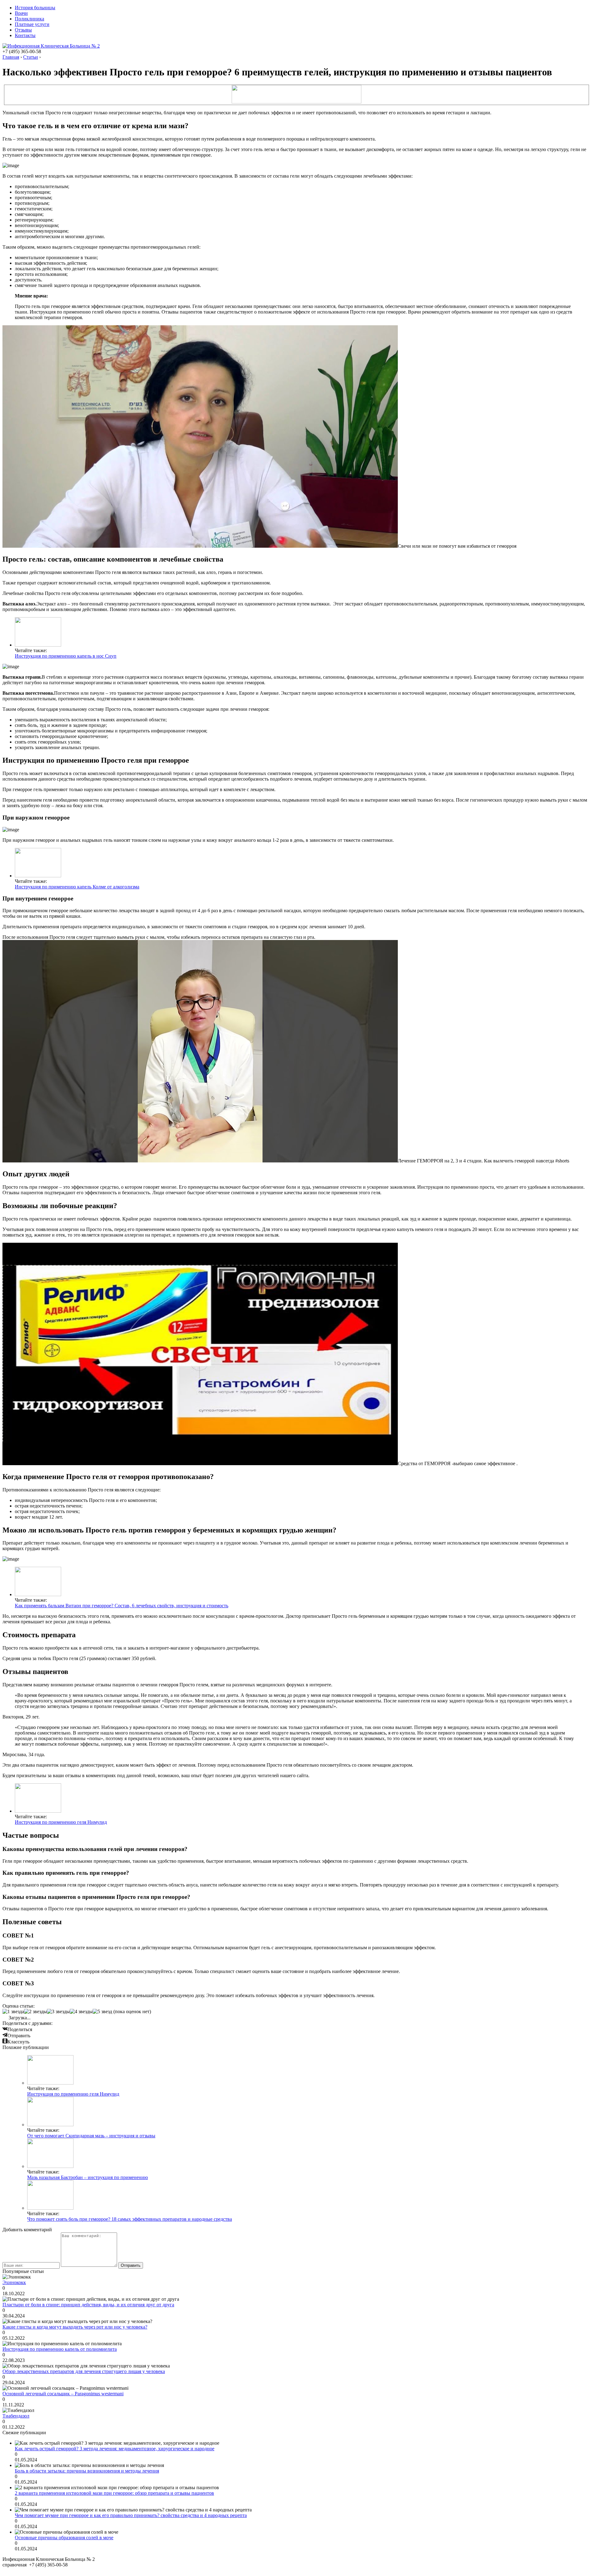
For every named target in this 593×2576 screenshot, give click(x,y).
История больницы (35, 8)
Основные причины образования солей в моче (64, 2538)
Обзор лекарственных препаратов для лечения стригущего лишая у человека (84, 2371)
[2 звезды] (36, 2012)
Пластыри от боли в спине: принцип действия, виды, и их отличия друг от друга (88, 2305)
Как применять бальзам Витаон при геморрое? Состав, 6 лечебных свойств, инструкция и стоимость (122, 1606)
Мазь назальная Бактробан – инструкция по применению (88, 2177)
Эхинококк (14, 2282)
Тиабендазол (16, 2416)
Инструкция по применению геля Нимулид (61, 1822)
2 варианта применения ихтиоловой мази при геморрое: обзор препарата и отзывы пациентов (114, 2493)
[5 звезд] (102, 2012)
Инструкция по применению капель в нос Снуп (66, 656)
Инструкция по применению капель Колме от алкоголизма (77, 887)
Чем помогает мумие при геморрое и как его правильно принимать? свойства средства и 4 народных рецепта (131, 2515)
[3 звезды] (58, 2012)
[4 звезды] (81, 2012)
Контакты (25, 35)
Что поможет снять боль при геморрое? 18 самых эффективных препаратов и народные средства (130, 2219)
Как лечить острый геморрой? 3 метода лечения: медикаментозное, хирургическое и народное (115, 2449)
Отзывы (23, 30)
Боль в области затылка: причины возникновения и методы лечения (87, 2471)
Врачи (21, 13)
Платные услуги (32, 24)
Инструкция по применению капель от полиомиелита (60, 2349)
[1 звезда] (13, 2012)
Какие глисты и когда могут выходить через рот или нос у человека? (75, 2327)
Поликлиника (29, 19)
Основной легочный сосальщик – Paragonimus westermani (63, 2394)
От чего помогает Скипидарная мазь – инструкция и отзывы (91, 2136)
